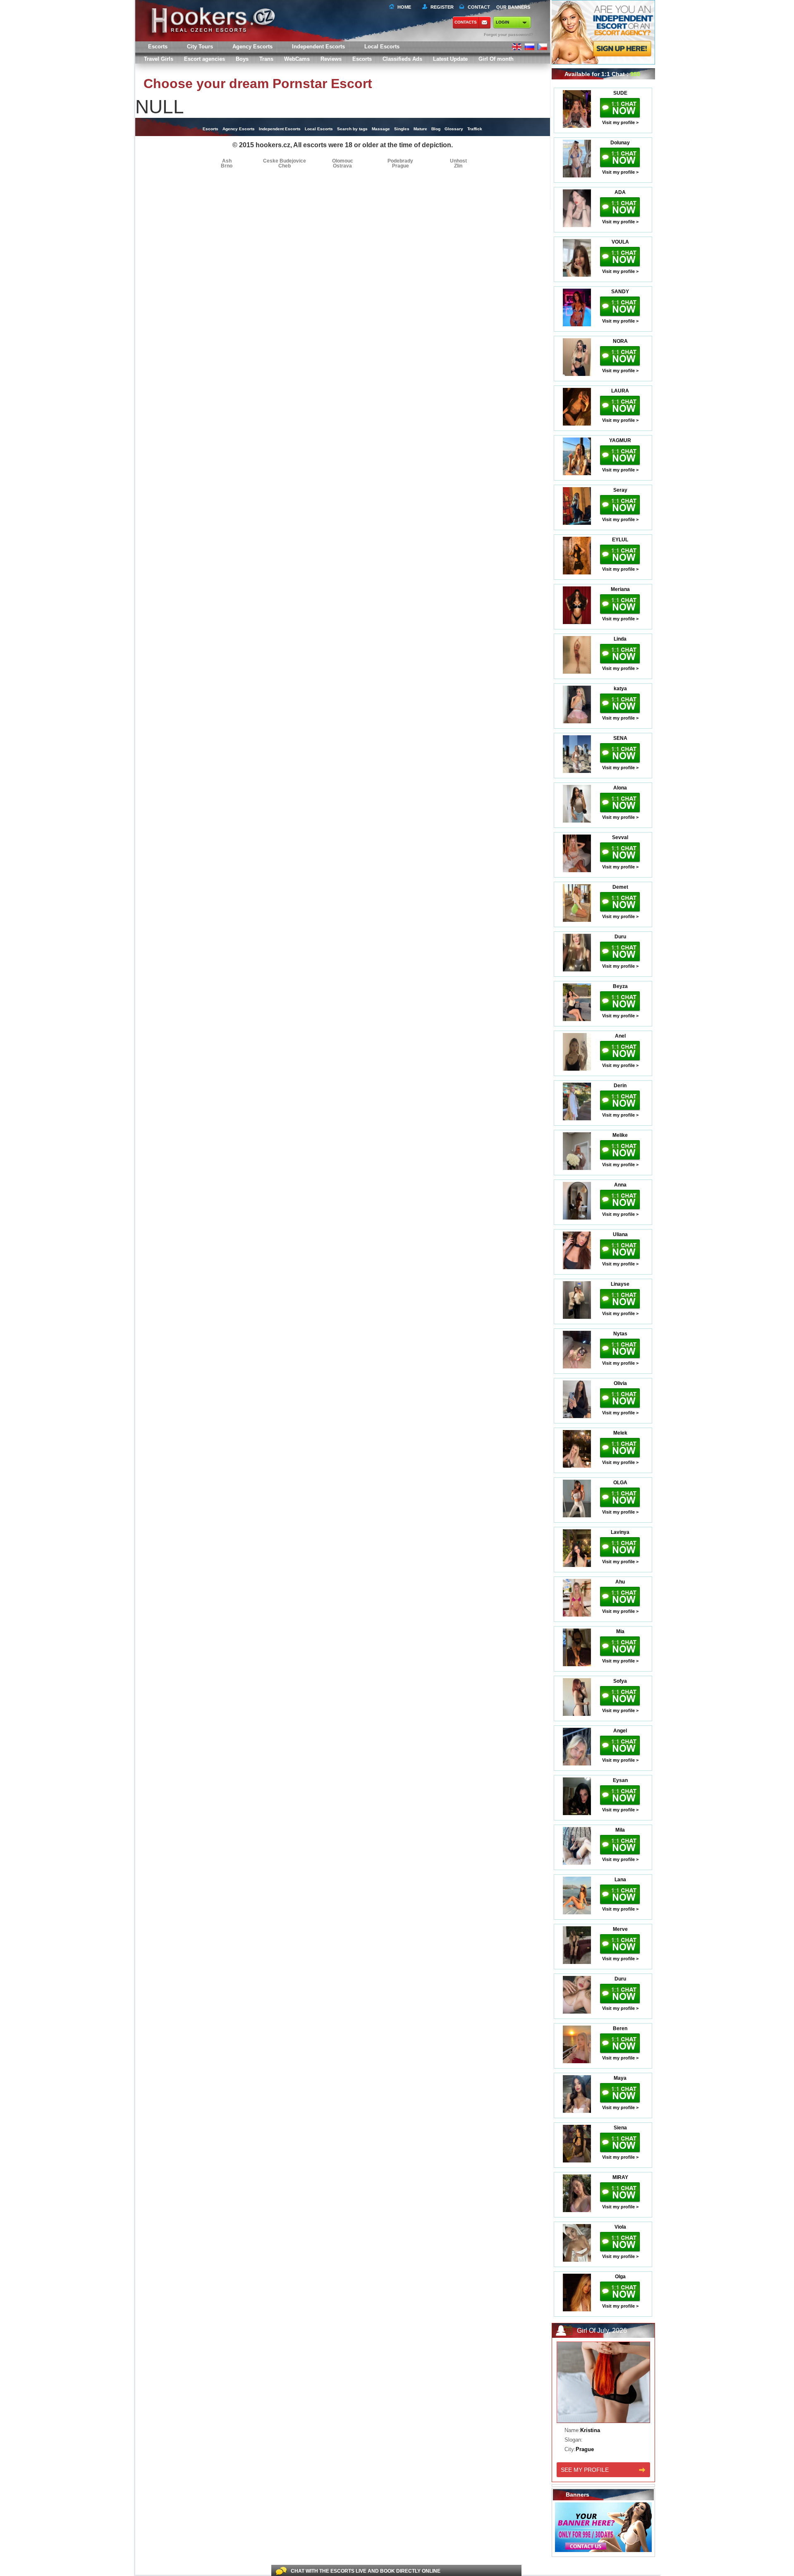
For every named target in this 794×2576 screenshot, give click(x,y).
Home (404, 7)
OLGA (620, 1483)
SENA (620, 738)
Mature (420, 129)
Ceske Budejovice (285, 161)
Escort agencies (204, 59)
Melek (620, 1433)
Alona (620, 788)
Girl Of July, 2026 (602, 2331)
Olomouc (343, 161)
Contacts (466, 22)
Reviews (331, 59)
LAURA (620, 391)
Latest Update (450, 59)
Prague (401, 166)
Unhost (458, 161)
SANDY (620, 292)
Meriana (620, 589)
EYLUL (620, 540)
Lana (620, 1880)
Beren (620, 2028)
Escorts (362, 59)
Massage (381, 129)
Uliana (620, 1234)
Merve (620, 1929)
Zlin (458, 166)
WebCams (297, 59)
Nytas (620, 1334)
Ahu (620, 1582)
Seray (620, 490)
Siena (620, 2128)
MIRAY (620, 2177)
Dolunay (620, 143)
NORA (620, 341)
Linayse (620, 1284)
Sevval (620, 837)
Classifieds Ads (402, 59)
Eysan (620, 1780)
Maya (620, 2078)
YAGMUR (620, 440)
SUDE (620, 93)
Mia (620, 1631)
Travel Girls (159, 59)
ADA (620, 192)
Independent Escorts (318, 47)
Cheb (285, 166)
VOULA (620, 242)
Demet (620, 887)
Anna (620, 1185)
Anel (620, 1036)
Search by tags (352, 129)
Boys (242, 59)
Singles (402, 129)
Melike (620, 1135)
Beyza (620, 986)
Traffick (475, 129)
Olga (620, 2277)
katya (620, 689)
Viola (620, 2227)
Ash (227, 161)
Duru (620, 937)
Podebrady (400, 161)
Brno (227, 166)
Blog (436, 129)
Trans (266, 59)
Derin (620, 1086)
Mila (620, 1830)
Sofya (620, 1681)
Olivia (620, 1383)
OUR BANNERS (513, 7)
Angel (620, 1731)
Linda (620, 639)
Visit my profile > (620, 122)
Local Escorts (382, 47)
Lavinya (620, 1532)
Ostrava (342, 166)
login (502, 22)
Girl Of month (496, 59)
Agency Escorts (239, 129)
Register (441, 7)
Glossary (454, 129)
